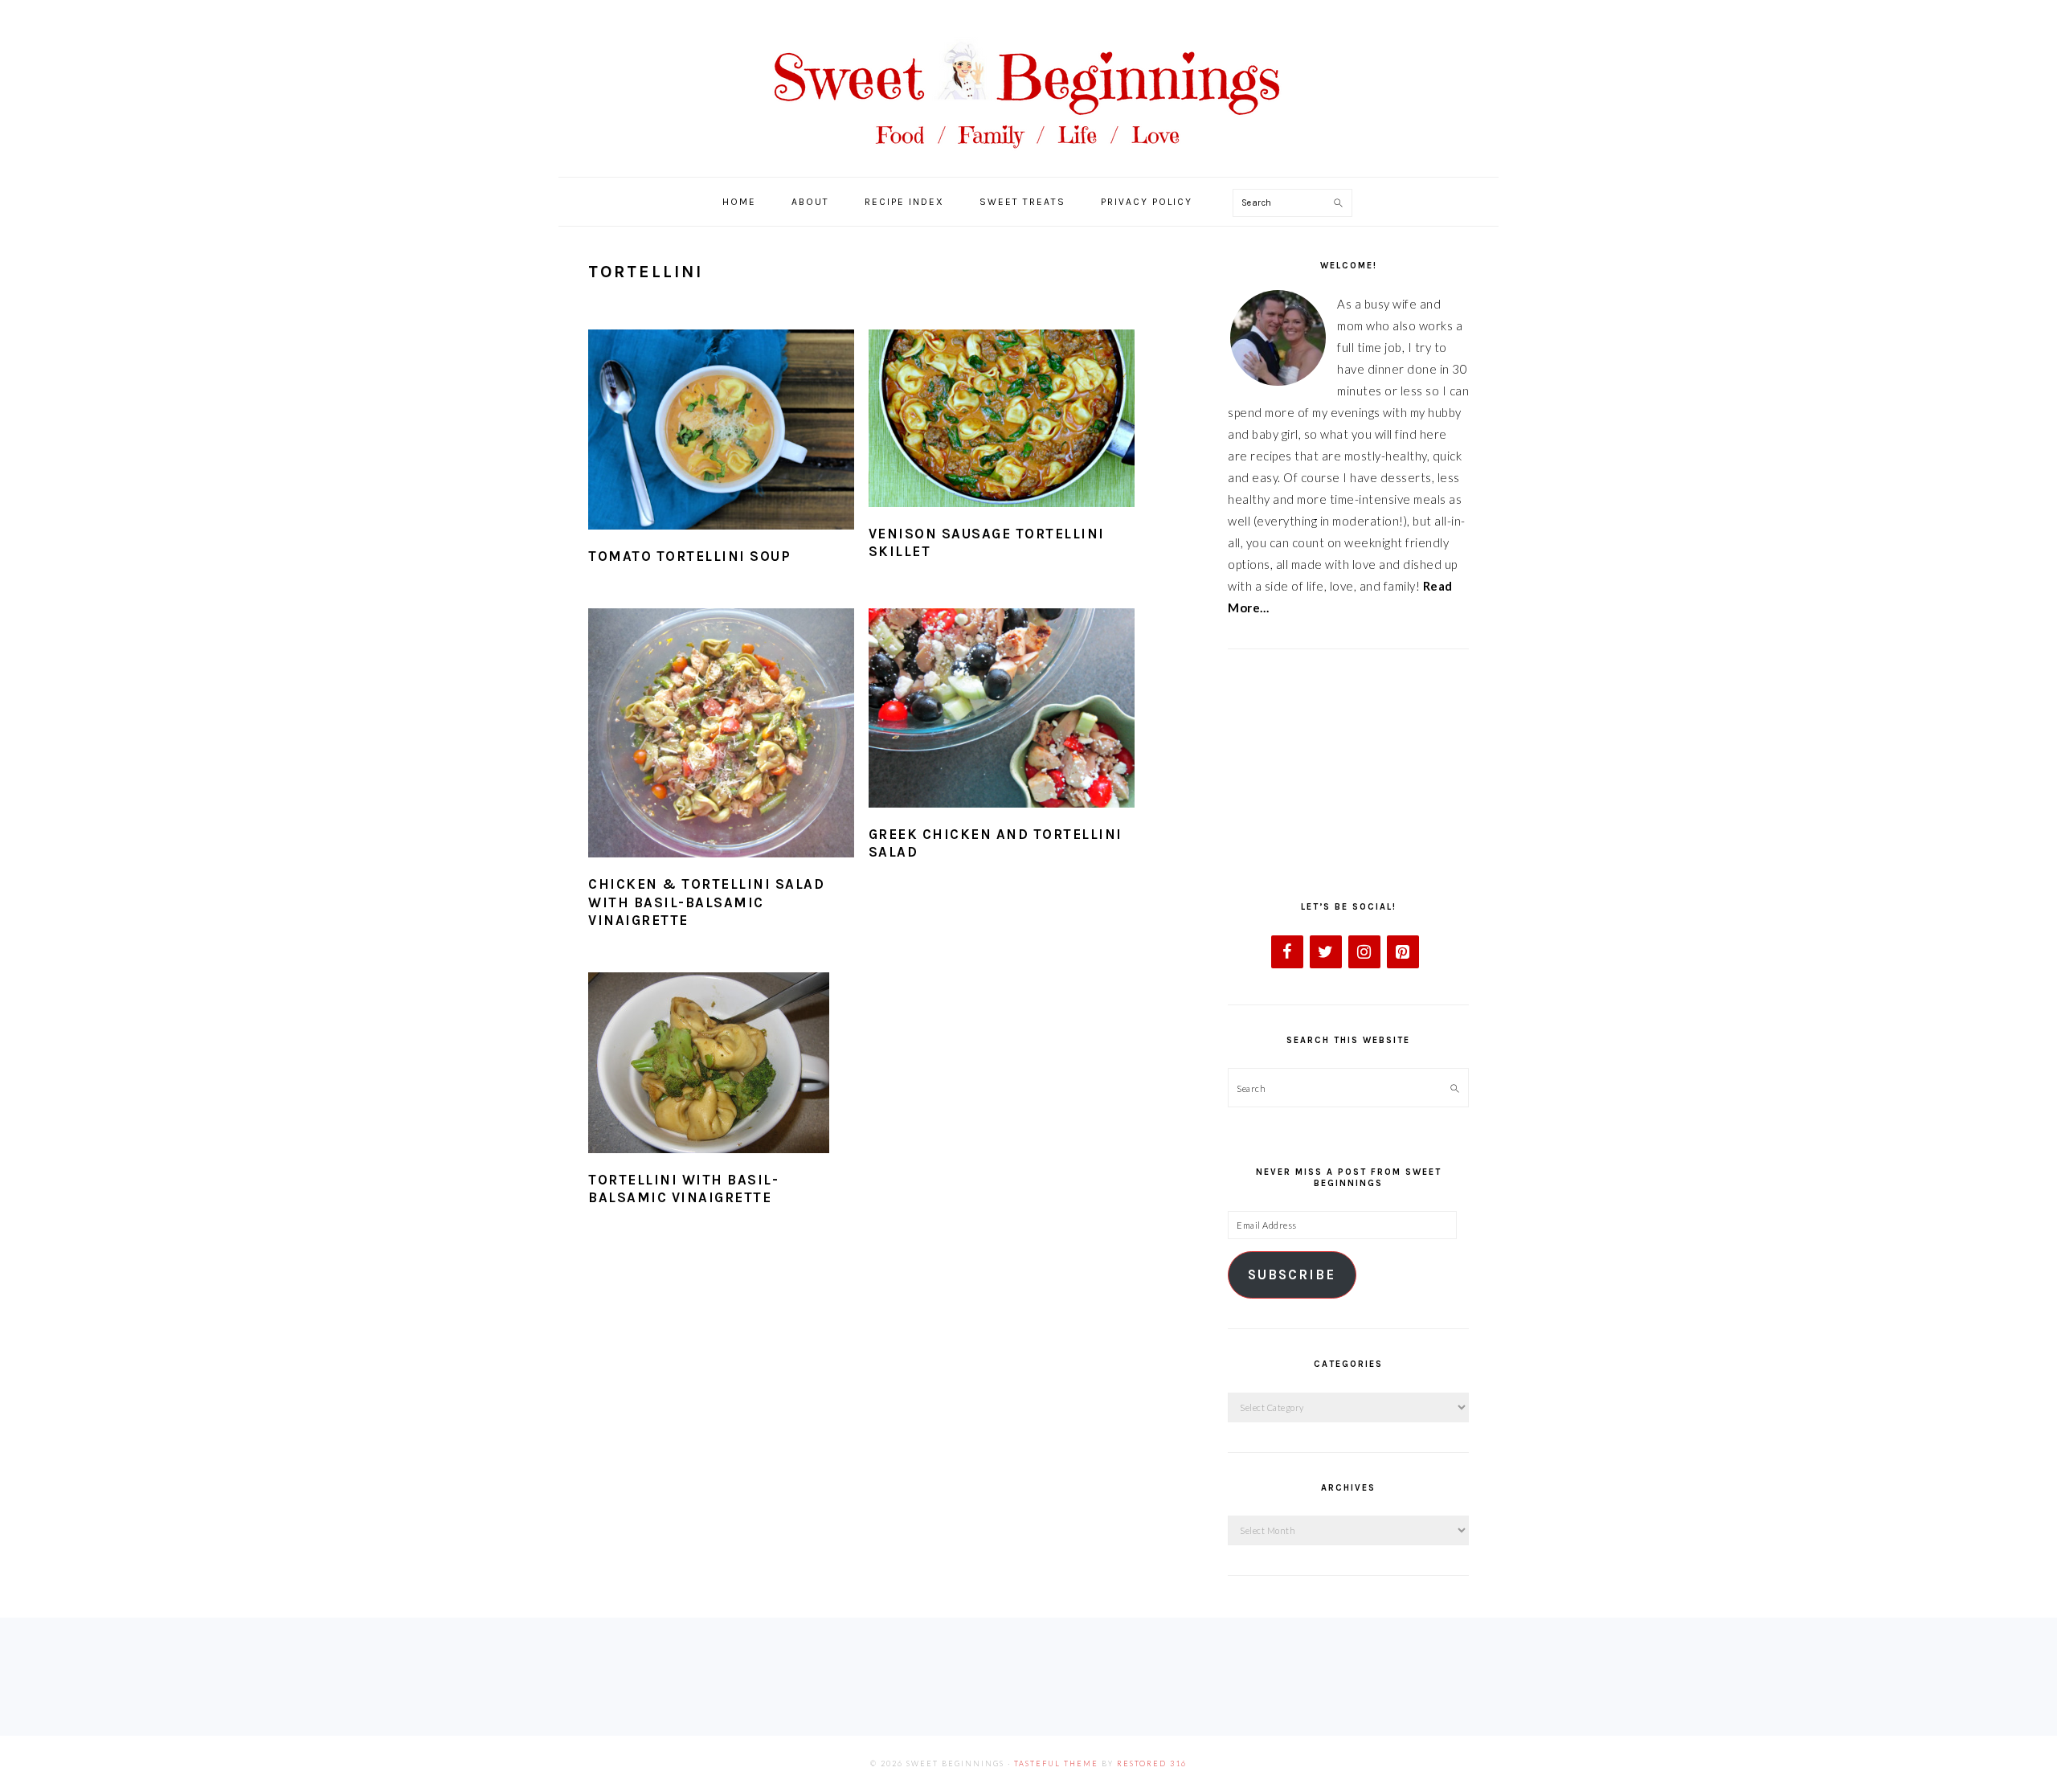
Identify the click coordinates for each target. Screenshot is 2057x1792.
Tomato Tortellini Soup (689, 556)
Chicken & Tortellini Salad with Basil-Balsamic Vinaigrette (706, 902)
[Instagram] (1364, 952)
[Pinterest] (1403, 952)
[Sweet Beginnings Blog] (1028, 160)
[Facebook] (1287, 952)
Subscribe (1292, 1275)
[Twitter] (1326, 952)
